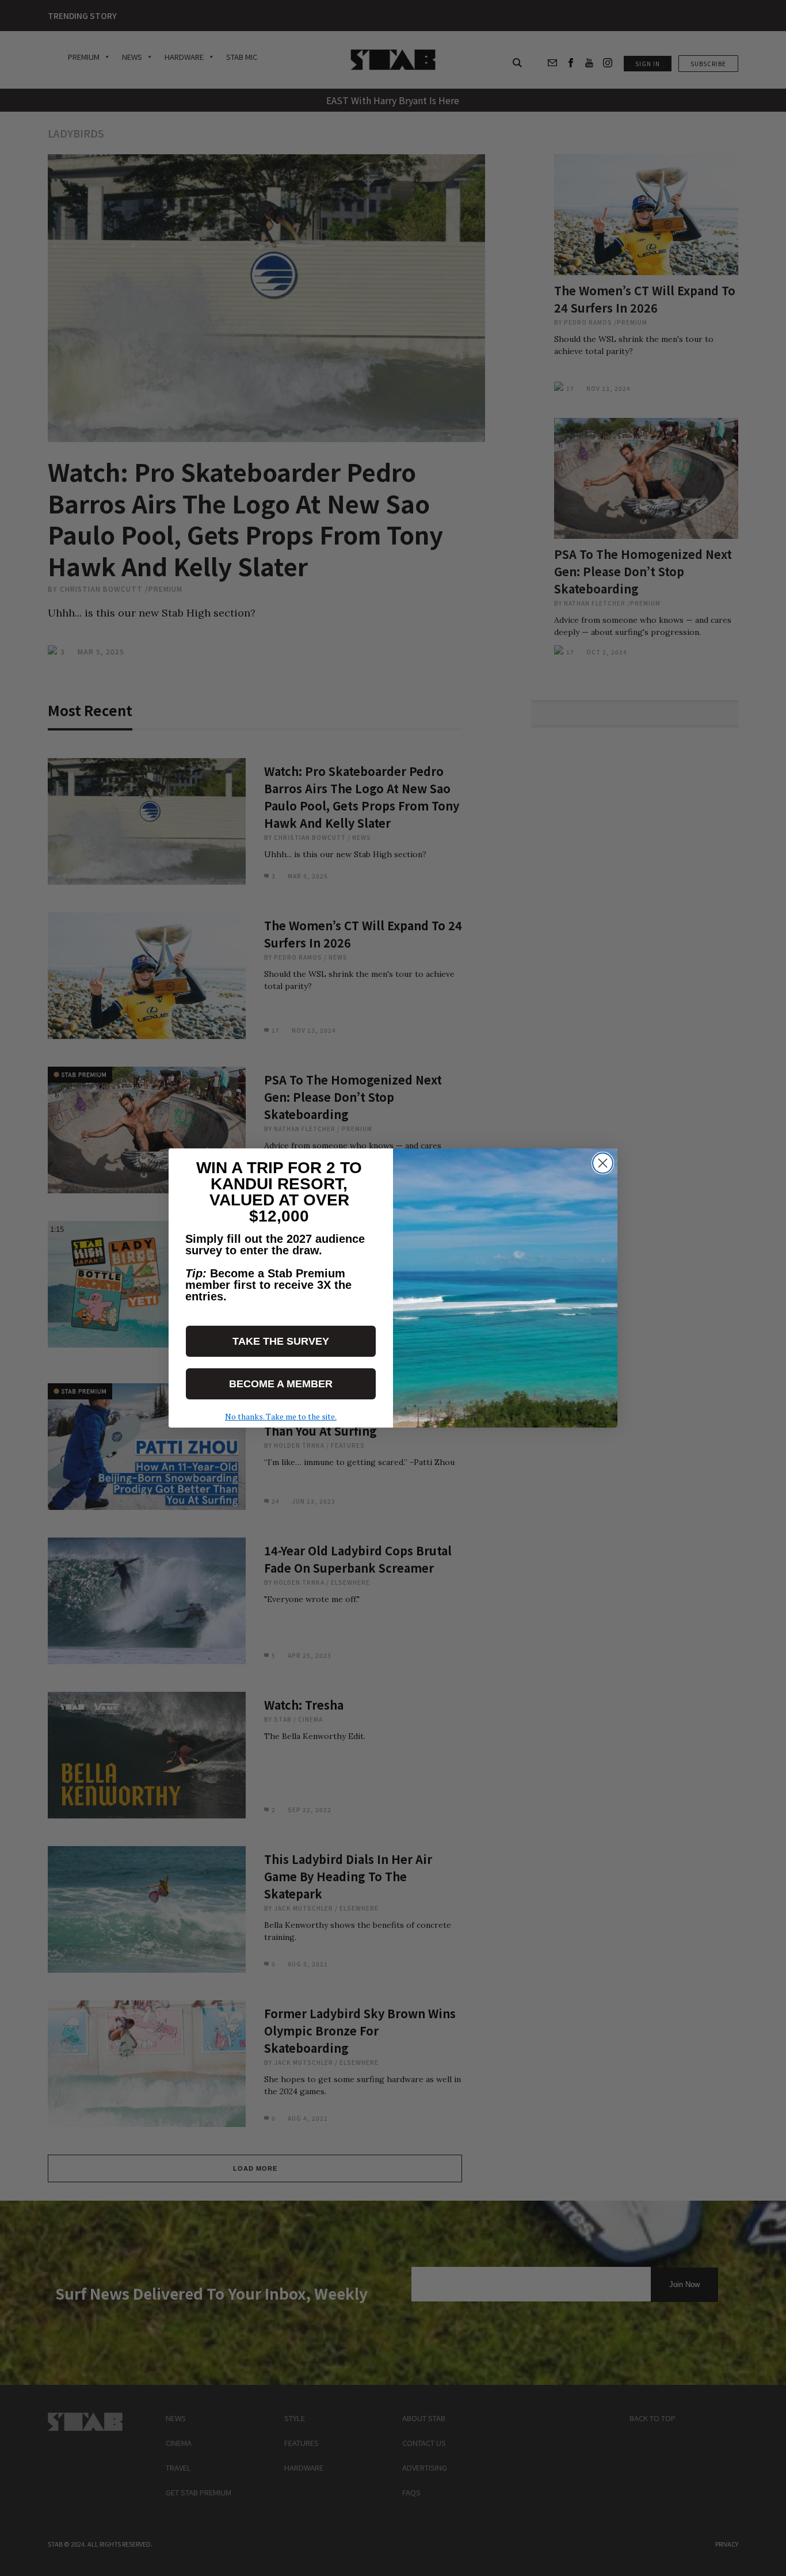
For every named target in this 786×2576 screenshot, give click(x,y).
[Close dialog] (603, 1163)
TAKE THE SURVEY (281, 1341)
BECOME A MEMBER (281, 1384)
